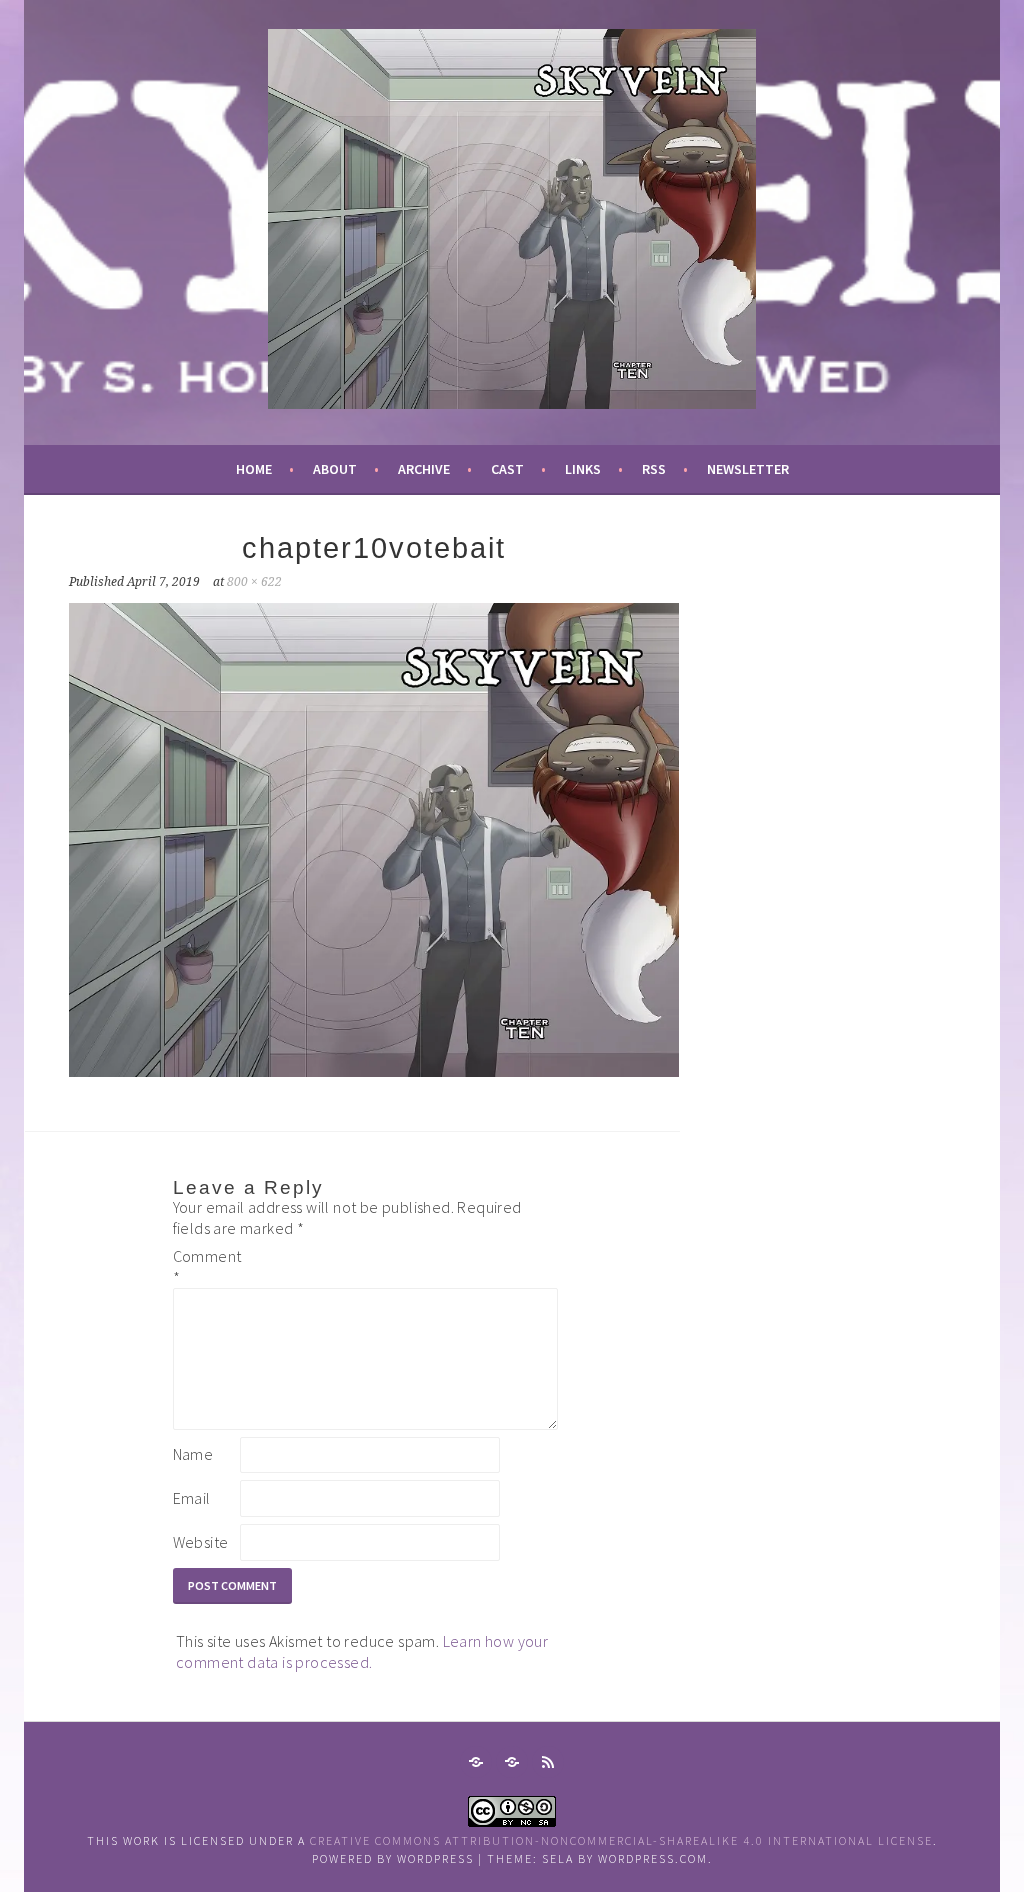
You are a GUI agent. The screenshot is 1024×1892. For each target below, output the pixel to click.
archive (424, 469)
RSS (654, 469)
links (583, 469)
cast (507, 469)
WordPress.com (653, 1858)
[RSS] (548, 1762)
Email (192, 1498)
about (335, 469)
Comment (205, 1266)
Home (254, 469)
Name (193, 1454)
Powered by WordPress (393, 1858)
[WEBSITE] (476, 1762)
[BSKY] (512, 1762)
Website (201, 1542)
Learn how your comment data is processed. (362, 1651)
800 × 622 (254, 582)
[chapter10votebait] (374, 1071)
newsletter (748, 469)
